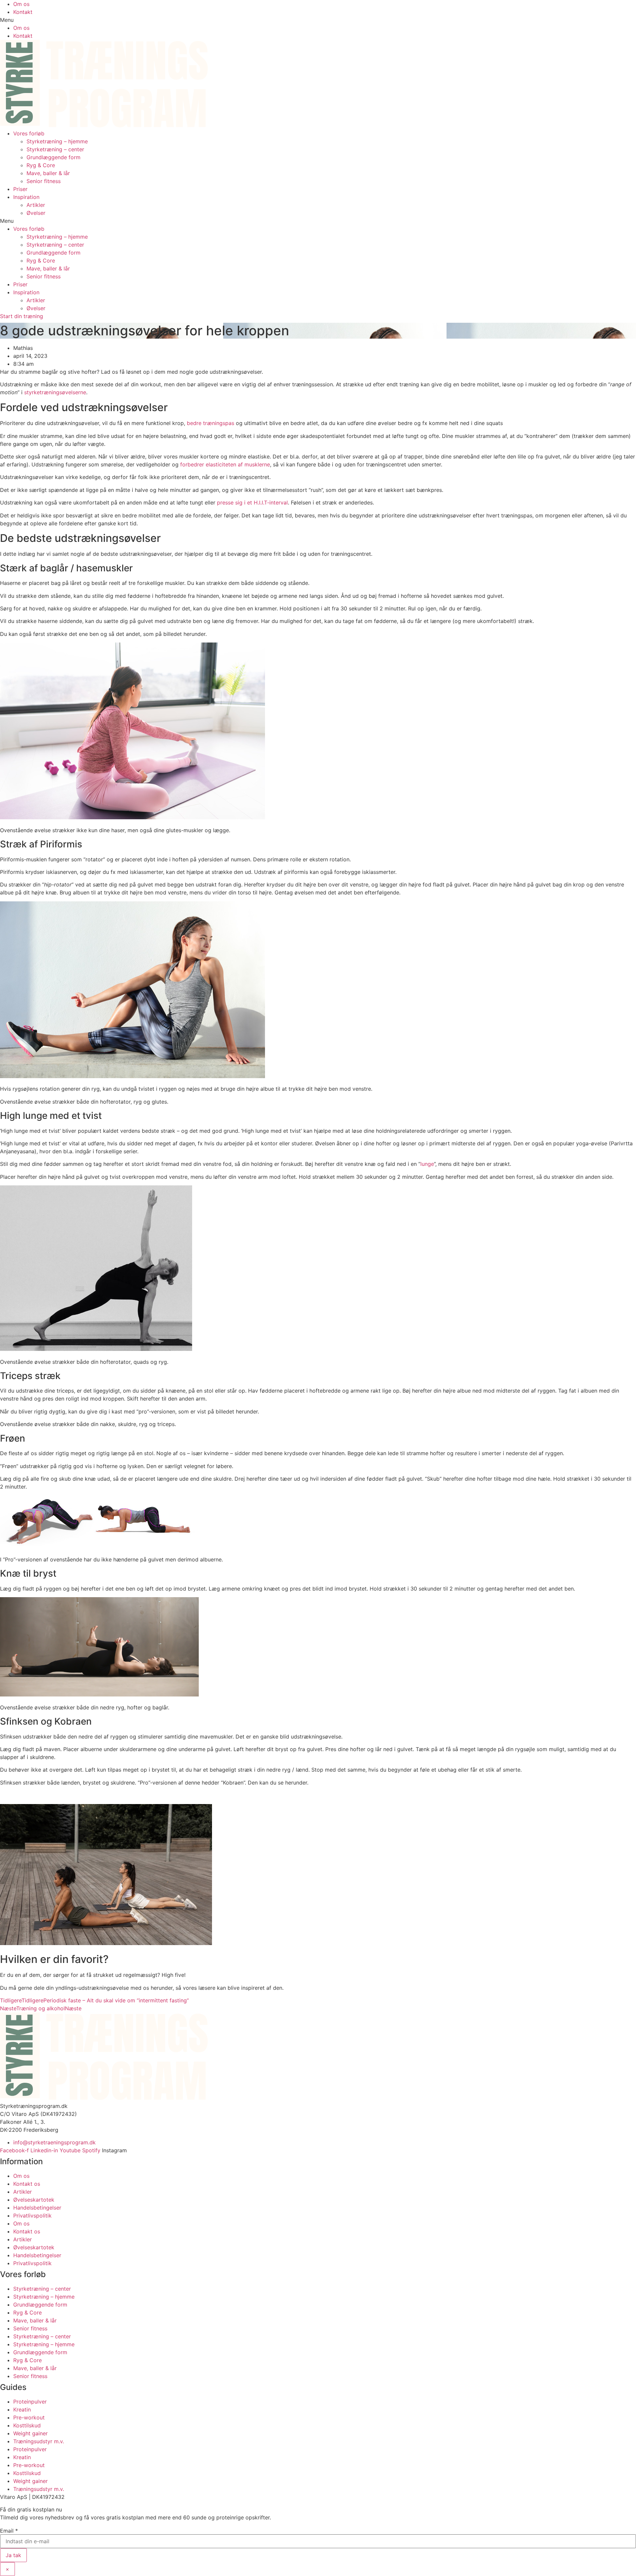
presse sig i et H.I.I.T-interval (252, 502)
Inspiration (26, 197)
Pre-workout (29, 2417)
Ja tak (13, 2555)
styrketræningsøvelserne (55, 392)
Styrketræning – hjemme (57, 141)
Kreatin (22, 2409)
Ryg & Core (41, 165)
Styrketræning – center (55, 149)
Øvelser (36, 213)
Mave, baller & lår (48, 173)
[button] (318, 20)
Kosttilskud (27, 2425)
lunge (427, 1164)
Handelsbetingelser (37, 2208)
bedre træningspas (211, 423)
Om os (21, 4)
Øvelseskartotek (34, 2200)
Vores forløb (29, 133)
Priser (20, 189)
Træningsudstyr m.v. (39, 2441)
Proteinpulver (30, 2402)
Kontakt (23, 12)
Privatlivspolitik (32, 2216)
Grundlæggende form (53, 157)
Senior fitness (44, 181)
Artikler (36, 205)
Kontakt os (27, 2184)
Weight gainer (30, 2433)
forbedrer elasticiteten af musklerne (225, 464)
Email (9, 2531)
